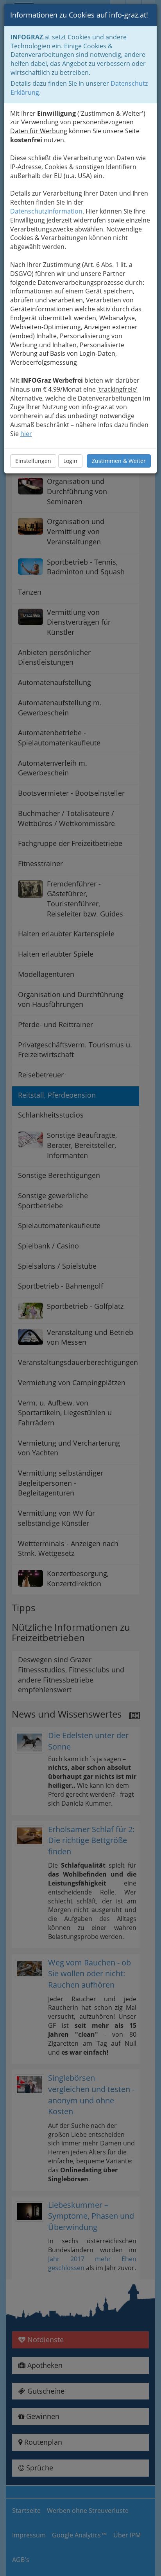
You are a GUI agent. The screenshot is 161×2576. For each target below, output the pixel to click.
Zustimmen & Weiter (119, 461)
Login (70, 461)
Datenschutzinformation (46, 211)
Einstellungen (33, 461)
